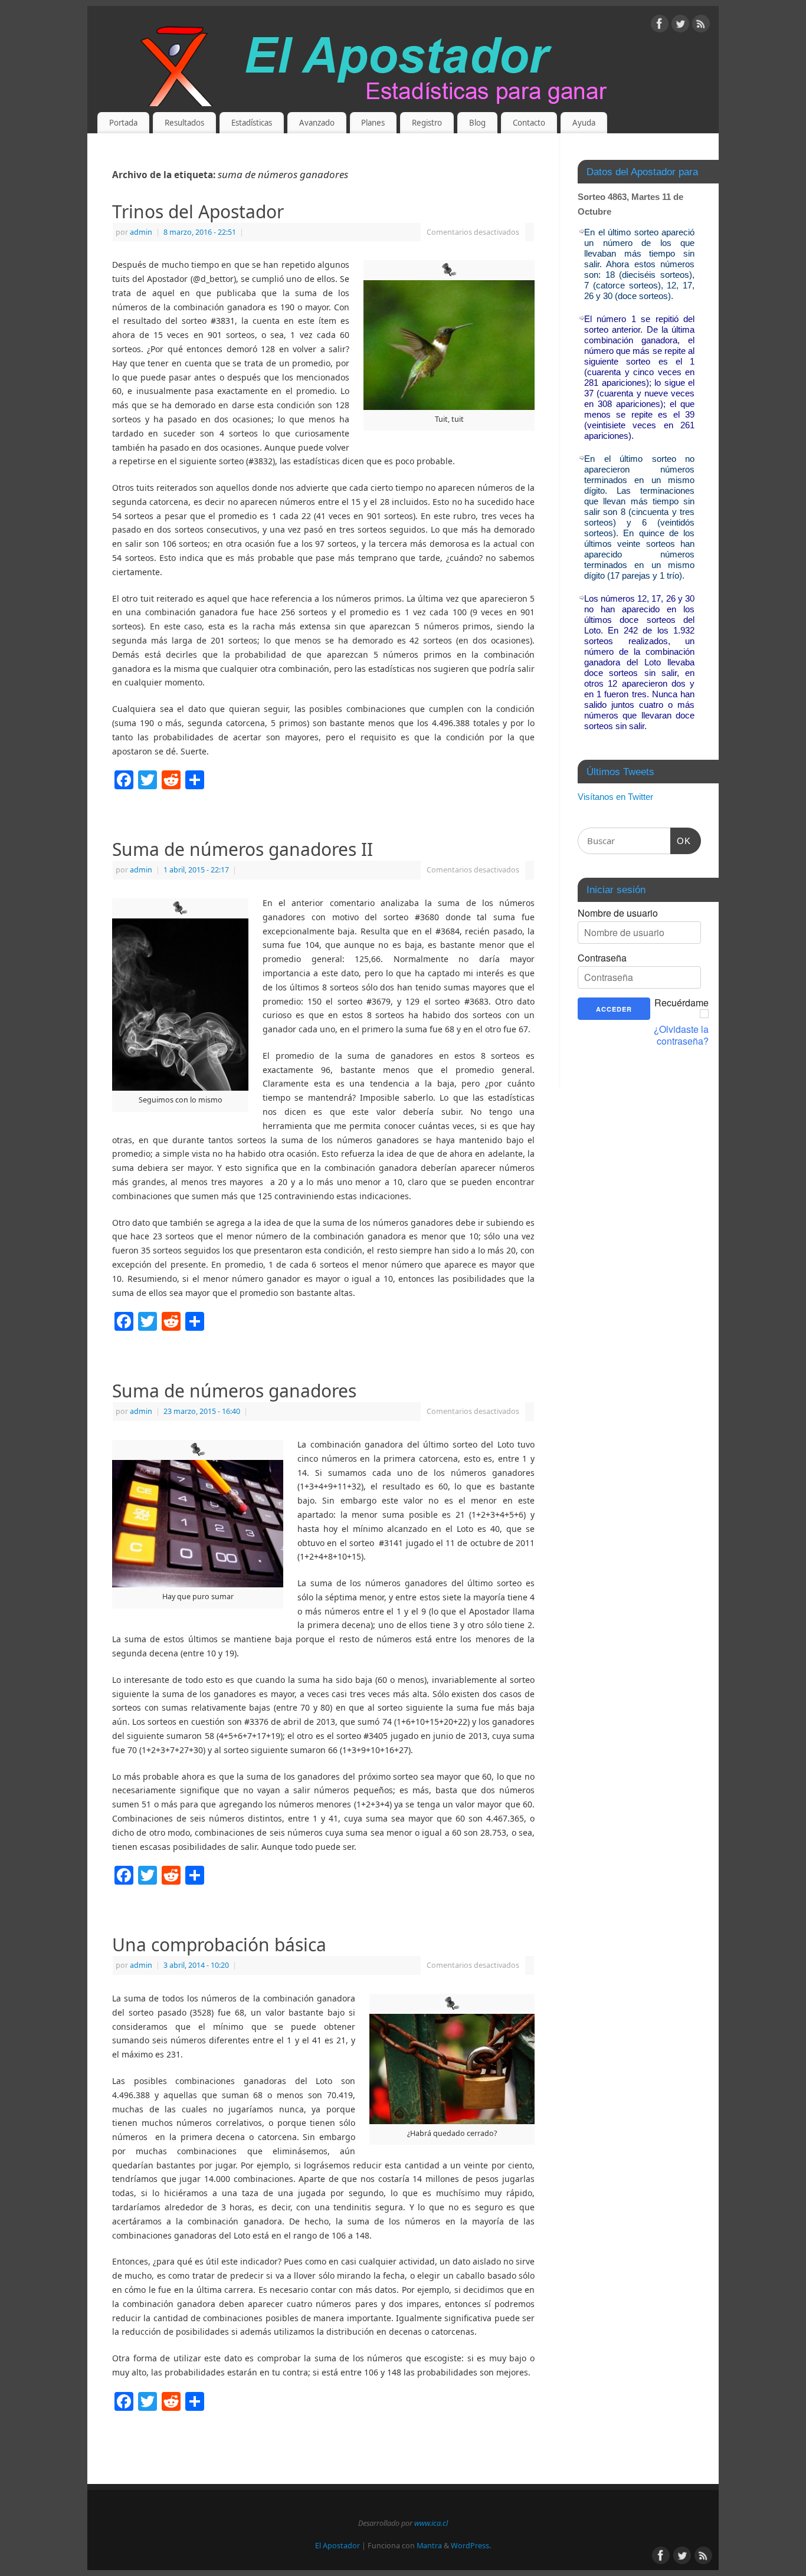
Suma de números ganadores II (243, 849)
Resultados (184, 123)
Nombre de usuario (618, 913)
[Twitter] (680, 26)
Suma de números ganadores (234, 1391)
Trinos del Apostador (198, 211)
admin (141, 232)
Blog (477, 123)
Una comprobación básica (219, 1945)
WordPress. (471, 2546)
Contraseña (602, 958)
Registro (427, 123)
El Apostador (338, 2546)
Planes (373, 123)
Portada (123, 123)
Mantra (429, 2546)
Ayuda (584, 123)
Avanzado (317, 123)
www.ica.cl (431, 2523)
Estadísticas (252, 123)
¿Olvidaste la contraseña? (681, 1035)
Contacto (529, 123)
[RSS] (701, 26)
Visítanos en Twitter (615, 797)
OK (681, 841)
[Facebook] (660, 26)
